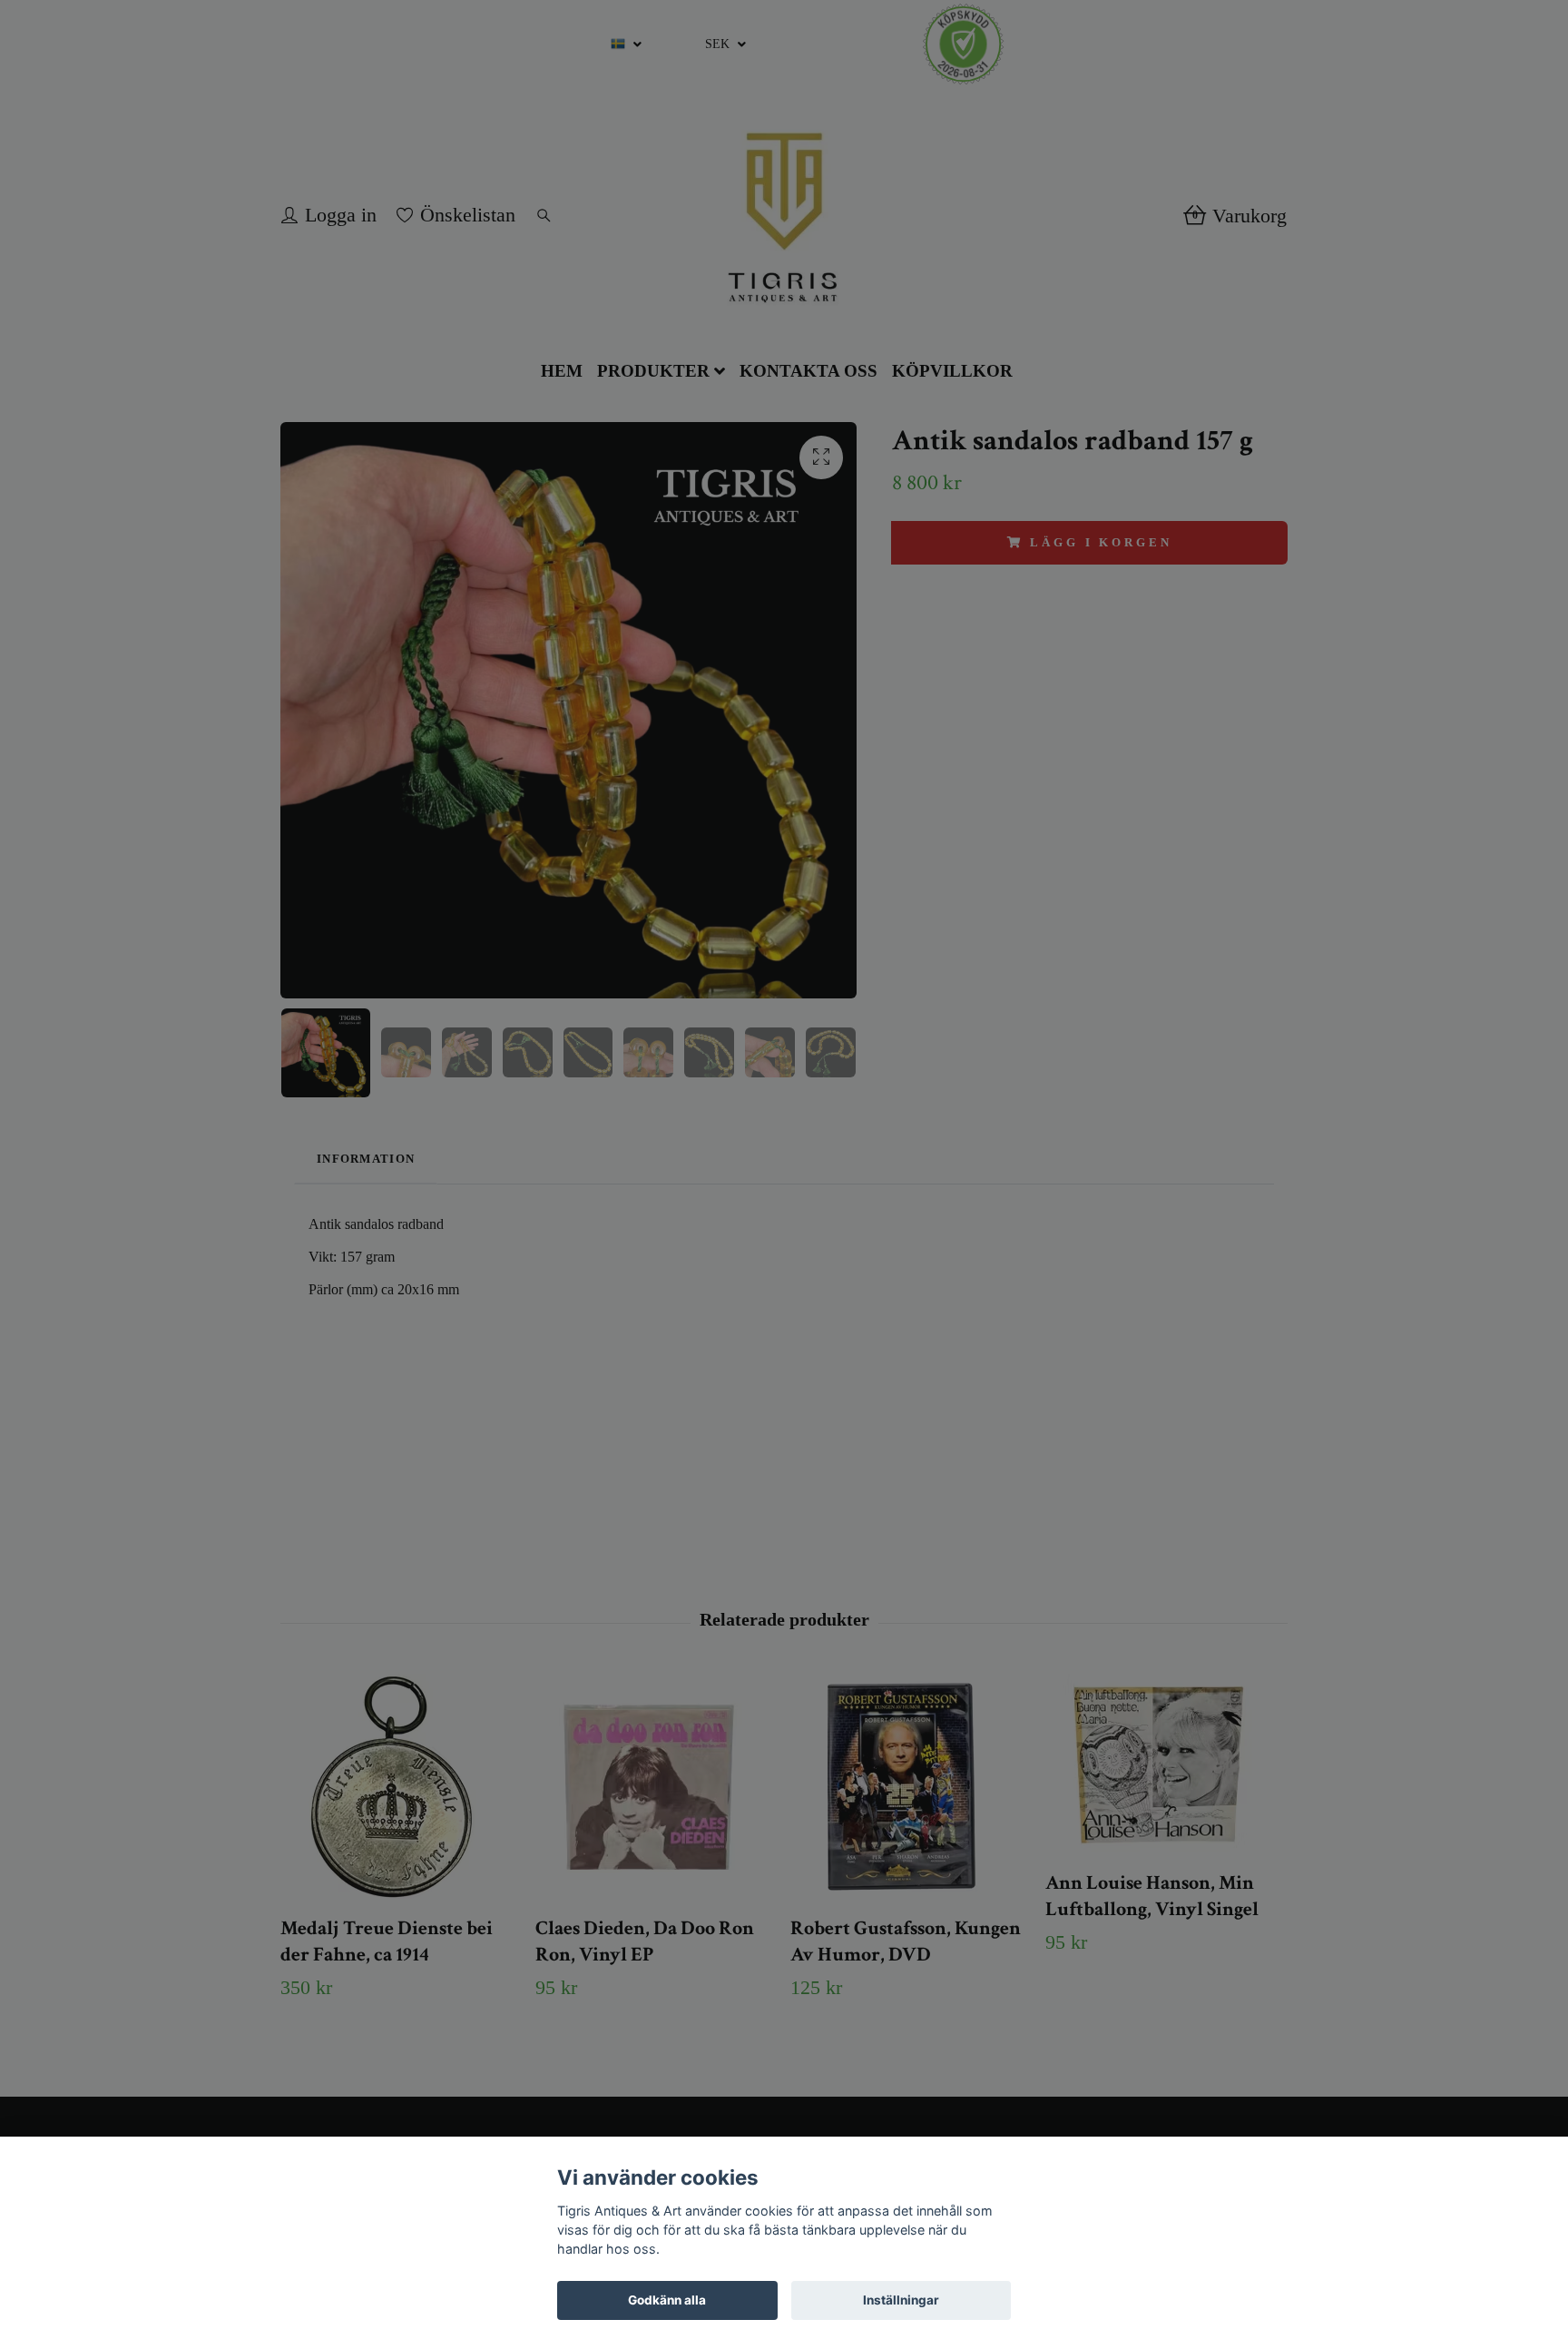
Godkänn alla (667, 2300)
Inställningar (901, 2300)
